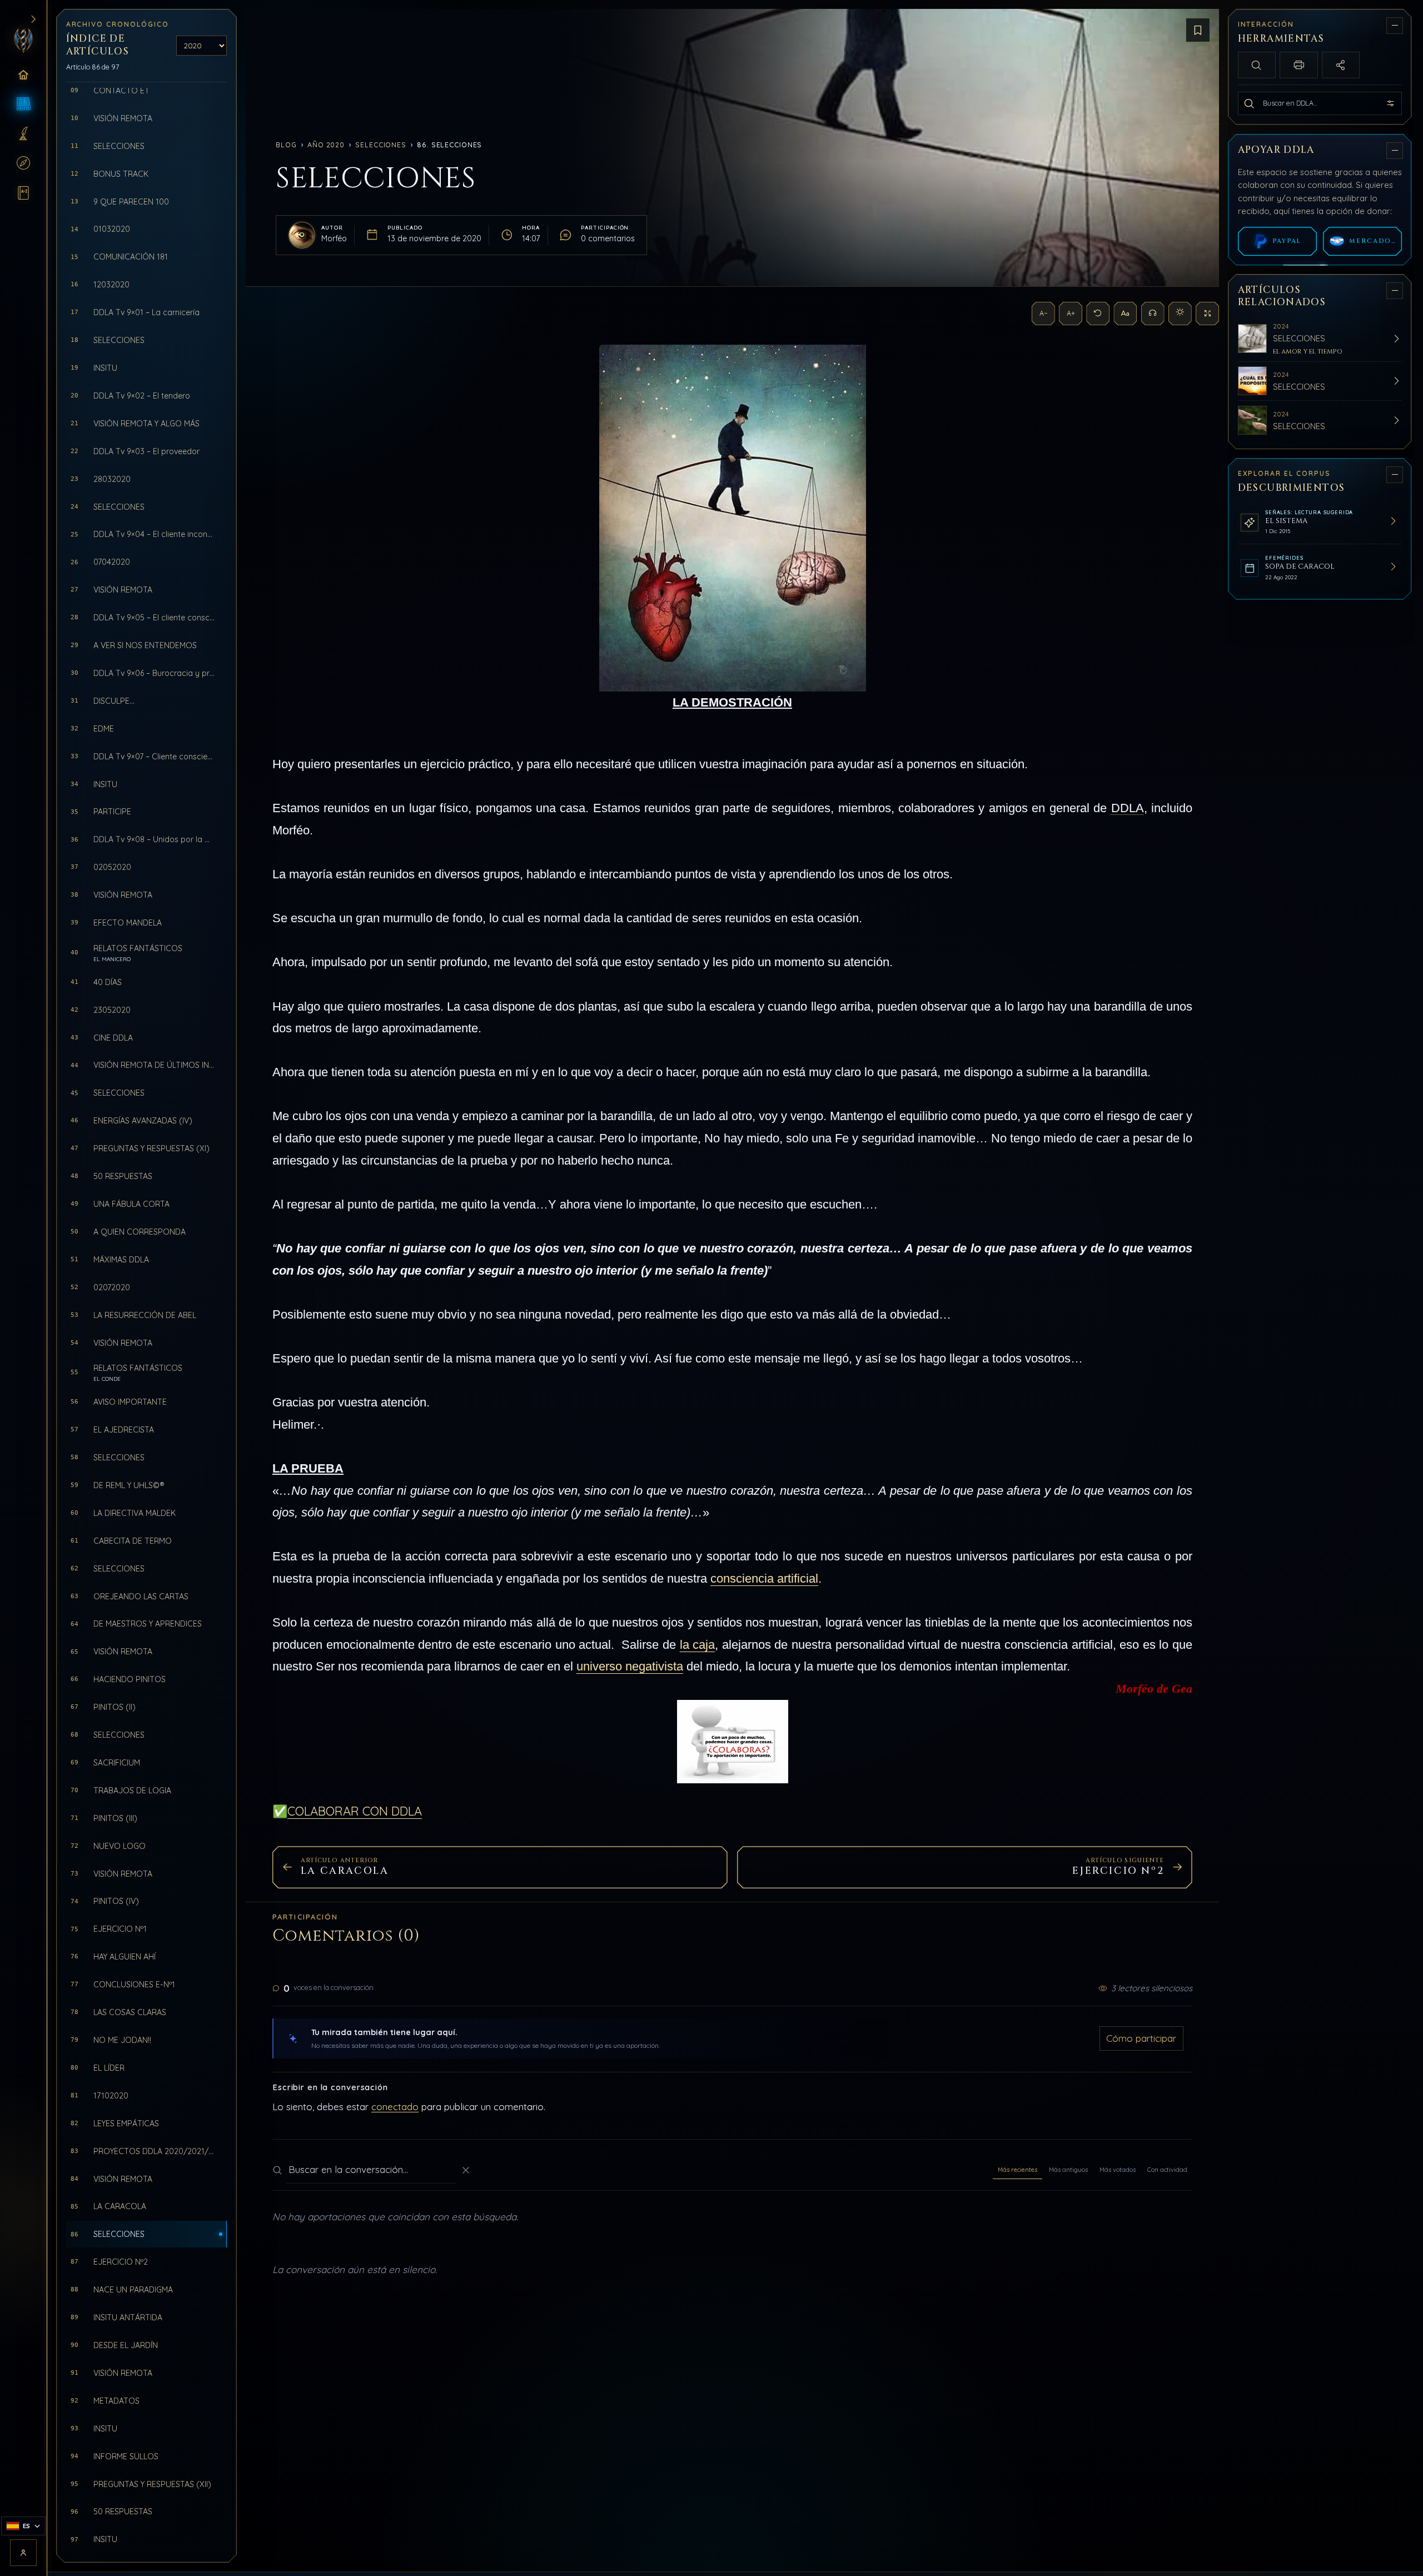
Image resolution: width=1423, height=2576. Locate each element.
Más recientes (1018, 2170)
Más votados (1118, 2170)
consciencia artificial (764, 1578)
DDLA (1128, 808)
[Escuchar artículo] (1153, 314)
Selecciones (381, 145)
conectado (395, 2107)
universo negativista (630, 1666)
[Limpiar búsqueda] (466, 2170)
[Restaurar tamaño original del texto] (1098, 314)
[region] (1321, 1286)
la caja (698, 1645)
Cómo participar (1141, 2038)
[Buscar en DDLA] (1249, 103)
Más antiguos (1068, 2170)
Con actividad (1167, 2170)
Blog (286, 145)
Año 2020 (326, 145)
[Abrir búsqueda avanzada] (1391, 103)
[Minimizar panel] (1395, 26)
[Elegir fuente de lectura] (1125, 314)
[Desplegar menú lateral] (33, 19)
